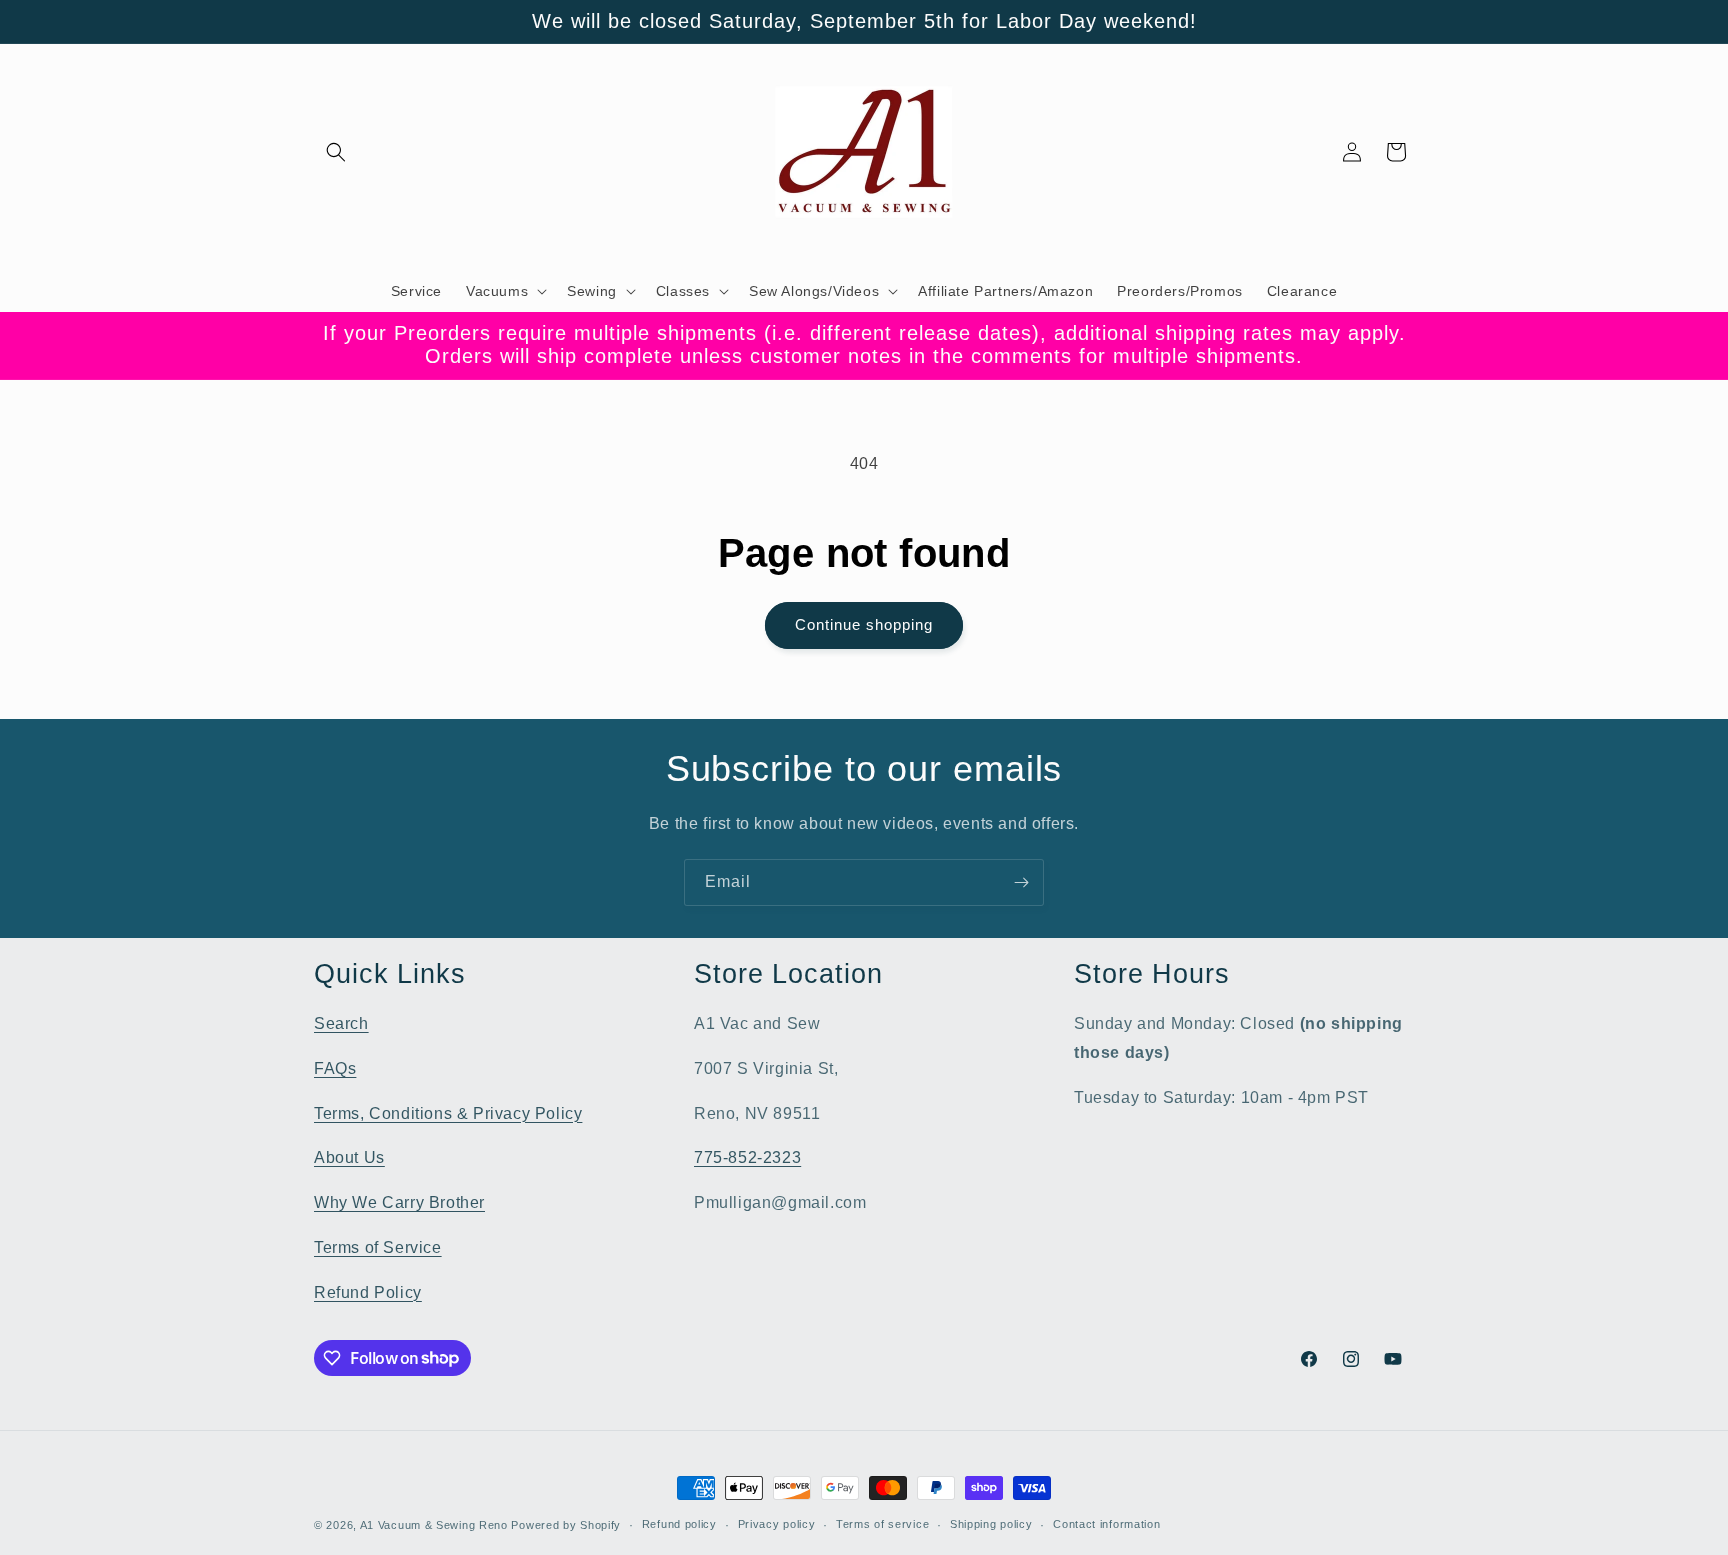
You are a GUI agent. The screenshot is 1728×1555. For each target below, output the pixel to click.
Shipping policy (991, 1524)
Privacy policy (777, 1524)
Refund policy (679, 1524)
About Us (349, 1157)
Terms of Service (378, 1247)
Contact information (1106, 1524)
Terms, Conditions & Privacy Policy (448, 1113)
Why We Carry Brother (399, 1202)
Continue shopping (864, 624)
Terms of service (882, 1524)
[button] (336, 152)
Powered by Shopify (566, 1525)
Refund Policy (368, 1292)
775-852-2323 (747, 1157)
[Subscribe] (1021, 882)
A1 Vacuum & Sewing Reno (434, 1525)
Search (341, 1023)
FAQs (335, 1068)
